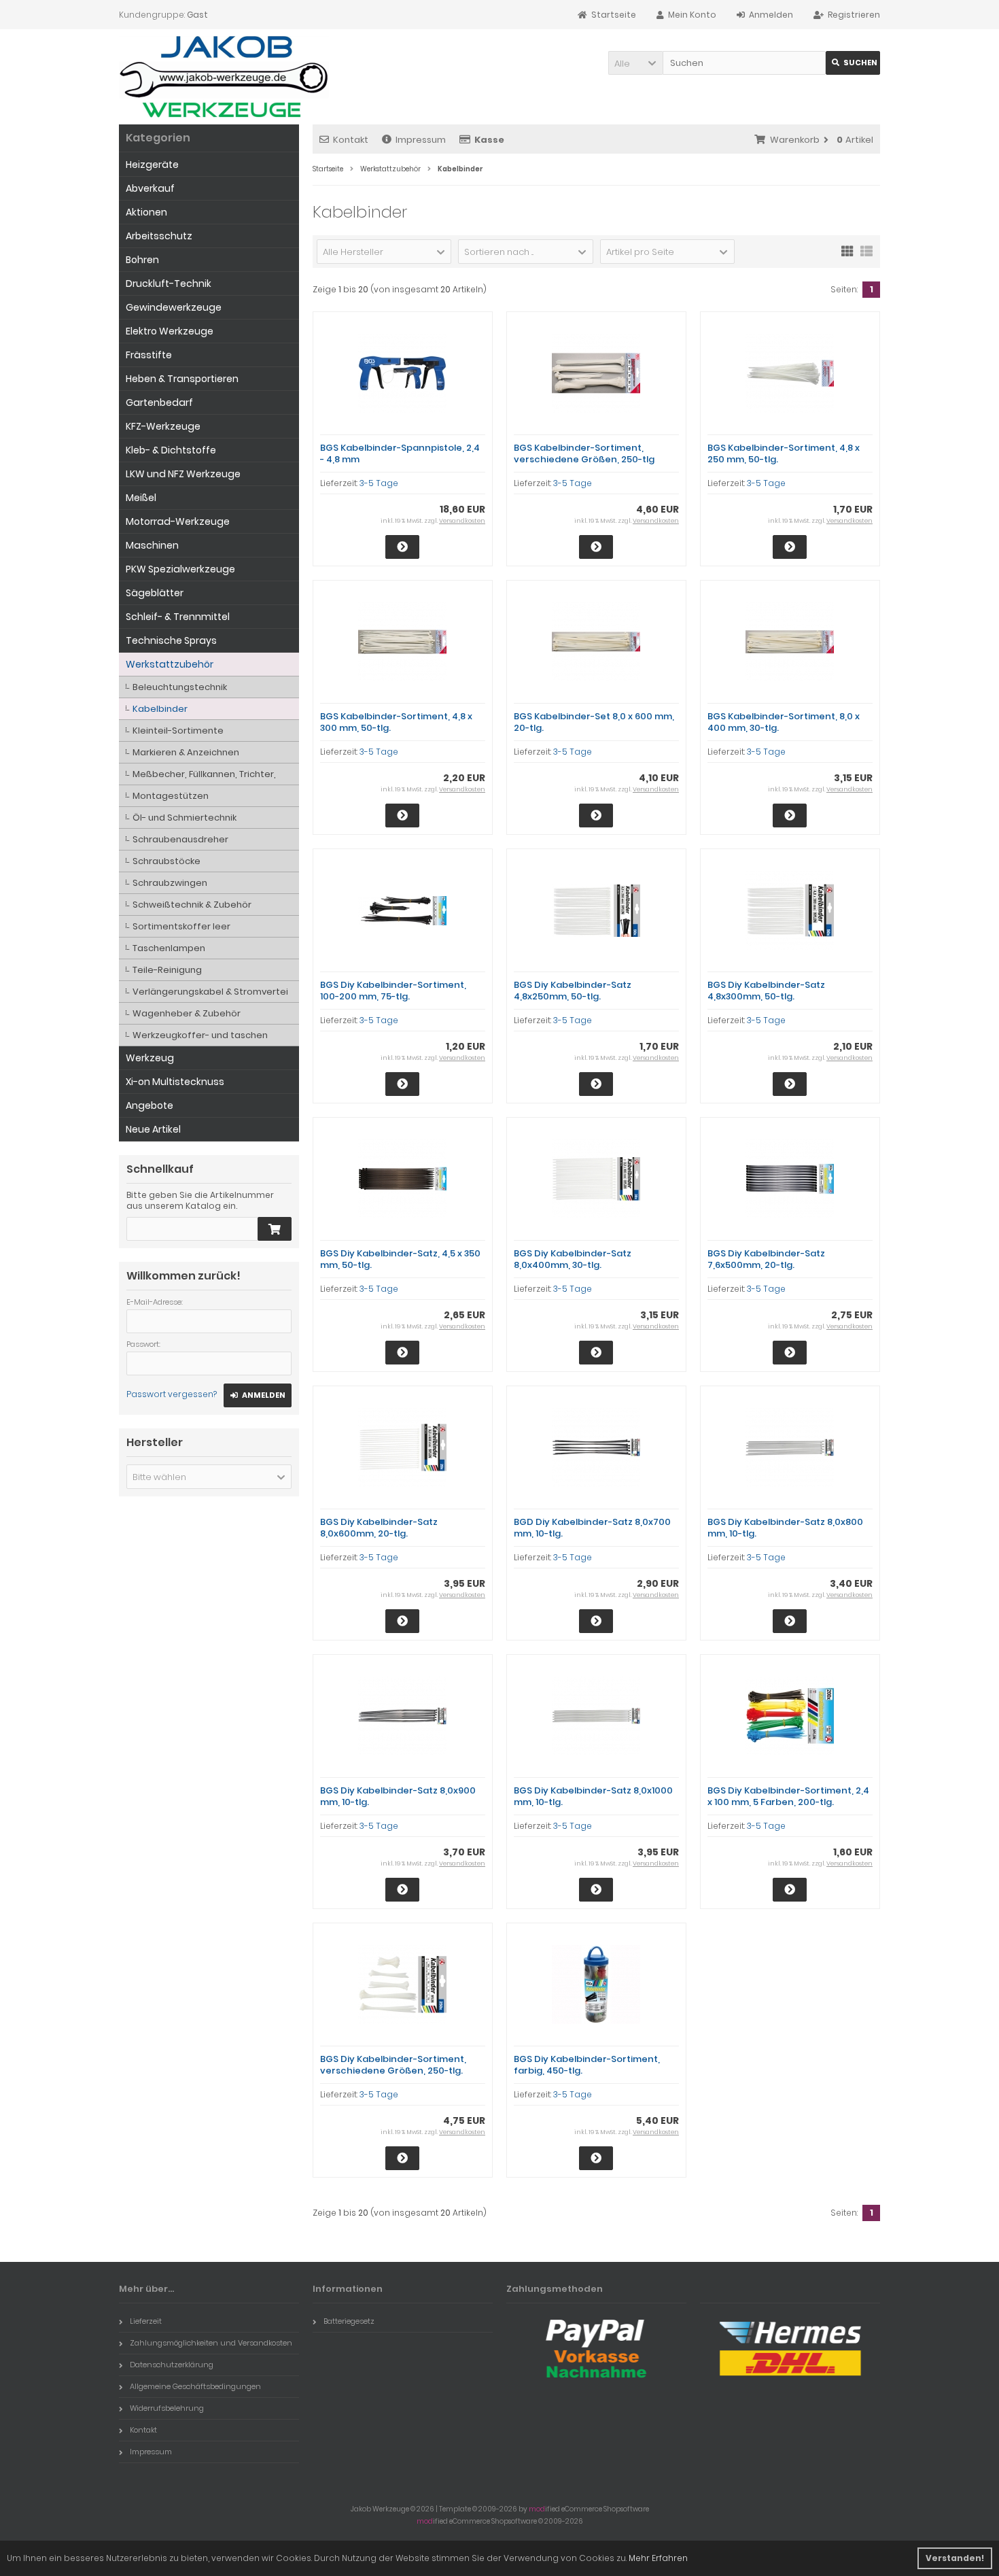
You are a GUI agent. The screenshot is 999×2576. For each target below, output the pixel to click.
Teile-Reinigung (167, 970)
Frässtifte (149, 355)
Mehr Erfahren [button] (658, 2558)
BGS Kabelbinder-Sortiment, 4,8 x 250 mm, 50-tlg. (784, 453)
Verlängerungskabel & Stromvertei (210, 992)
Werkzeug (150, 1058)
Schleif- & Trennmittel (178, 617)
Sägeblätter (155, 593)
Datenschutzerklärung (172, 2365)
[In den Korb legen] (275, 1229)
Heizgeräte (152, 165)
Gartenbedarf (159, 402)
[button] (635, 63)
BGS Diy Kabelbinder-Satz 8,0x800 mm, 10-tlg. (785, 1528)
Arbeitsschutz (159, 236)
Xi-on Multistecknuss (175, 1082)
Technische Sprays (171, 640)
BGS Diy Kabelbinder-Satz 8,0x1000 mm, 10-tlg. (593, 1796)
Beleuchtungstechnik (180, 687)
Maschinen (152, 545)
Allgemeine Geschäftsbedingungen (195, 2386)
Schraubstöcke (166, 861)
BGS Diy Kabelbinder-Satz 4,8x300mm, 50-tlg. (766, 991)
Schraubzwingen (170, 883)
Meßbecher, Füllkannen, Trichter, (204, 774)
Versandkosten (462, 521)
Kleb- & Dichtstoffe (171, 450)
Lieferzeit (146, 2321)
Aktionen (146, 212)
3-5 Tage (379, 483)
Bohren (142, 260)
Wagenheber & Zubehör (187, 1013)
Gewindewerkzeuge (174, 307)
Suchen (853, 63)
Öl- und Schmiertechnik (185, 818)
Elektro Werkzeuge (170, 331)
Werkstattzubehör (170, 664)
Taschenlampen (169, 948)
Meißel (141, 498)
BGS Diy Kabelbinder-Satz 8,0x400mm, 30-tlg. (573, 1259)
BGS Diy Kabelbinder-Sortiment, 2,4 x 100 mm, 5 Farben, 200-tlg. (788, 1796)
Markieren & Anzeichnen (186, 752)
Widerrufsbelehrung (167, 2408)
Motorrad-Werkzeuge (178, 521)
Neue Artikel (153, 1129)
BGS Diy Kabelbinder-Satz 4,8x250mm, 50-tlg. (573, 991)
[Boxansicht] (847, 250)
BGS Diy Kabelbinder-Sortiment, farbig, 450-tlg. (587, 2065)
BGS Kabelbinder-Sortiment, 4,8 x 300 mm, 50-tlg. (396, 722)
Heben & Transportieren (182, 379)
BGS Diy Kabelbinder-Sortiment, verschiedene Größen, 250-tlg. (393, 2065)
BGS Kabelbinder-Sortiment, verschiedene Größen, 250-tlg (584, 453)
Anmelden (258, 1395)
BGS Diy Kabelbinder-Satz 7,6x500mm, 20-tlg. (766, 1259)
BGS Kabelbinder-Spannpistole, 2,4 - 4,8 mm (400, 453)
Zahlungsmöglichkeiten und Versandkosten (211, 2343)
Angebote (150, 1105)
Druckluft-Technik (169, 284)
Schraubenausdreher (180, 839)
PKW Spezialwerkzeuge (180, 569)
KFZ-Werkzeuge (163, 426)
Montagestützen (171, 796)
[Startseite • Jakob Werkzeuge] (224, 77)
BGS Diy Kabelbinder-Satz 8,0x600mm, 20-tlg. (379, 1528)
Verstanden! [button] (955, 2558)
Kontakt (351, 140)
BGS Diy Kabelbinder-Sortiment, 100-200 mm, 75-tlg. (393, 991)
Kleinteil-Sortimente (178, 731)
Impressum (421, 140)
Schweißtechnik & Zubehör (192, 905)
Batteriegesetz (349, 2321)
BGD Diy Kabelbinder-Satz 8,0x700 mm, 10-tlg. (592, 1528)
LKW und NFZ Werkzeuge (183, 474)
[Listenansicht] (866, 250)
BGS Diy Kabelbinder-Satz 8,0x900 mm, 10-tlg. (398, 1796)
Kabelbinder (160, 709)
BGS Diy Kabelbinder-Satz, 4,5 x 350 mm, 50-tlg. (400, 1259)
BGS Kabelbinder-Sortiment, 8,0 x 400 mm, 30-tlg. (784, 722)
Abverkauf (150, 188)
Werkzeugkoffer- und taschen (200, 1035)
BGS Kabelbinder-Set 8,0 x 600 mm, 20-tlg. (594, 722)
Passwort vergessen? (172, 1394)
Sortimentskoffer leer (181, 926)
